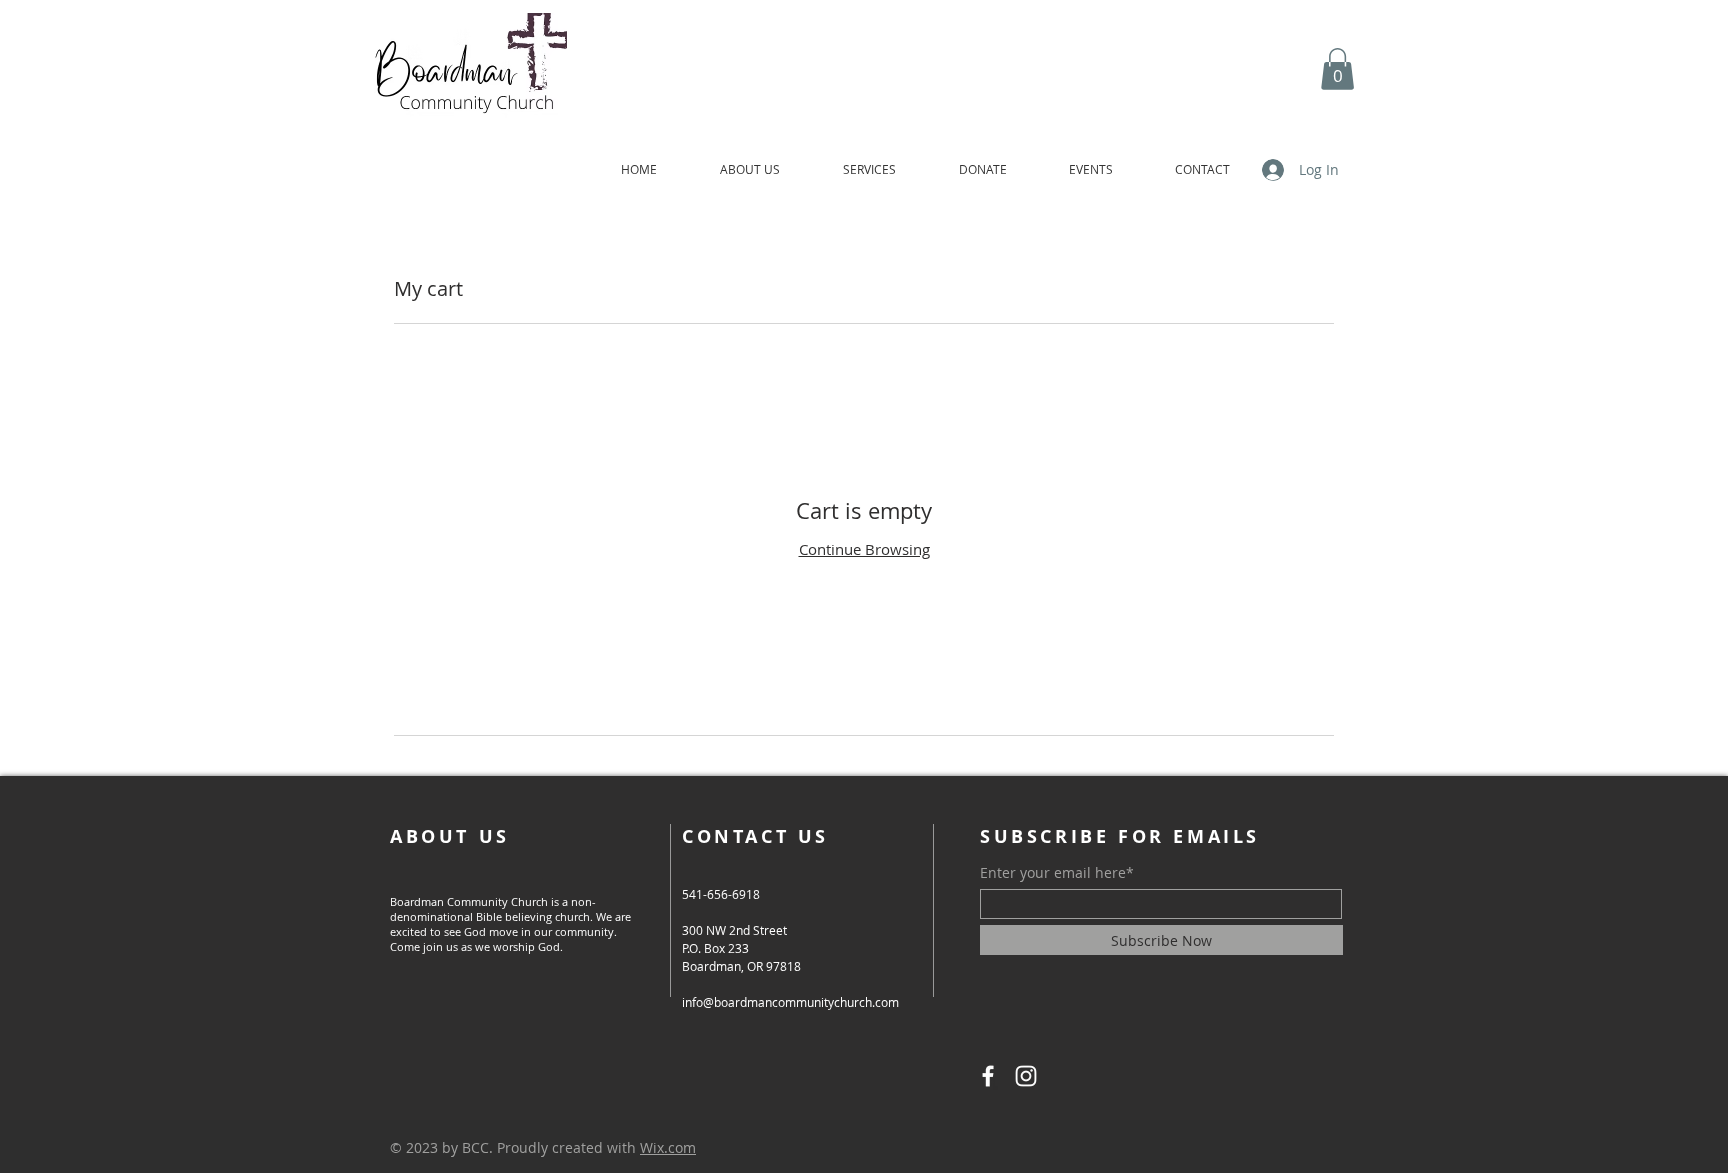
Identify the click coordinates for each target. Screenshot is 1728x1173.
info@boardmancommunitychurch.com (790, 1002)
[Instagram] (1026, 1076)
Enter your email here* (1057, 873)
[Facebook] (988, 1076)
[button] (1337, 69)
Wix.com (668, 1147)
